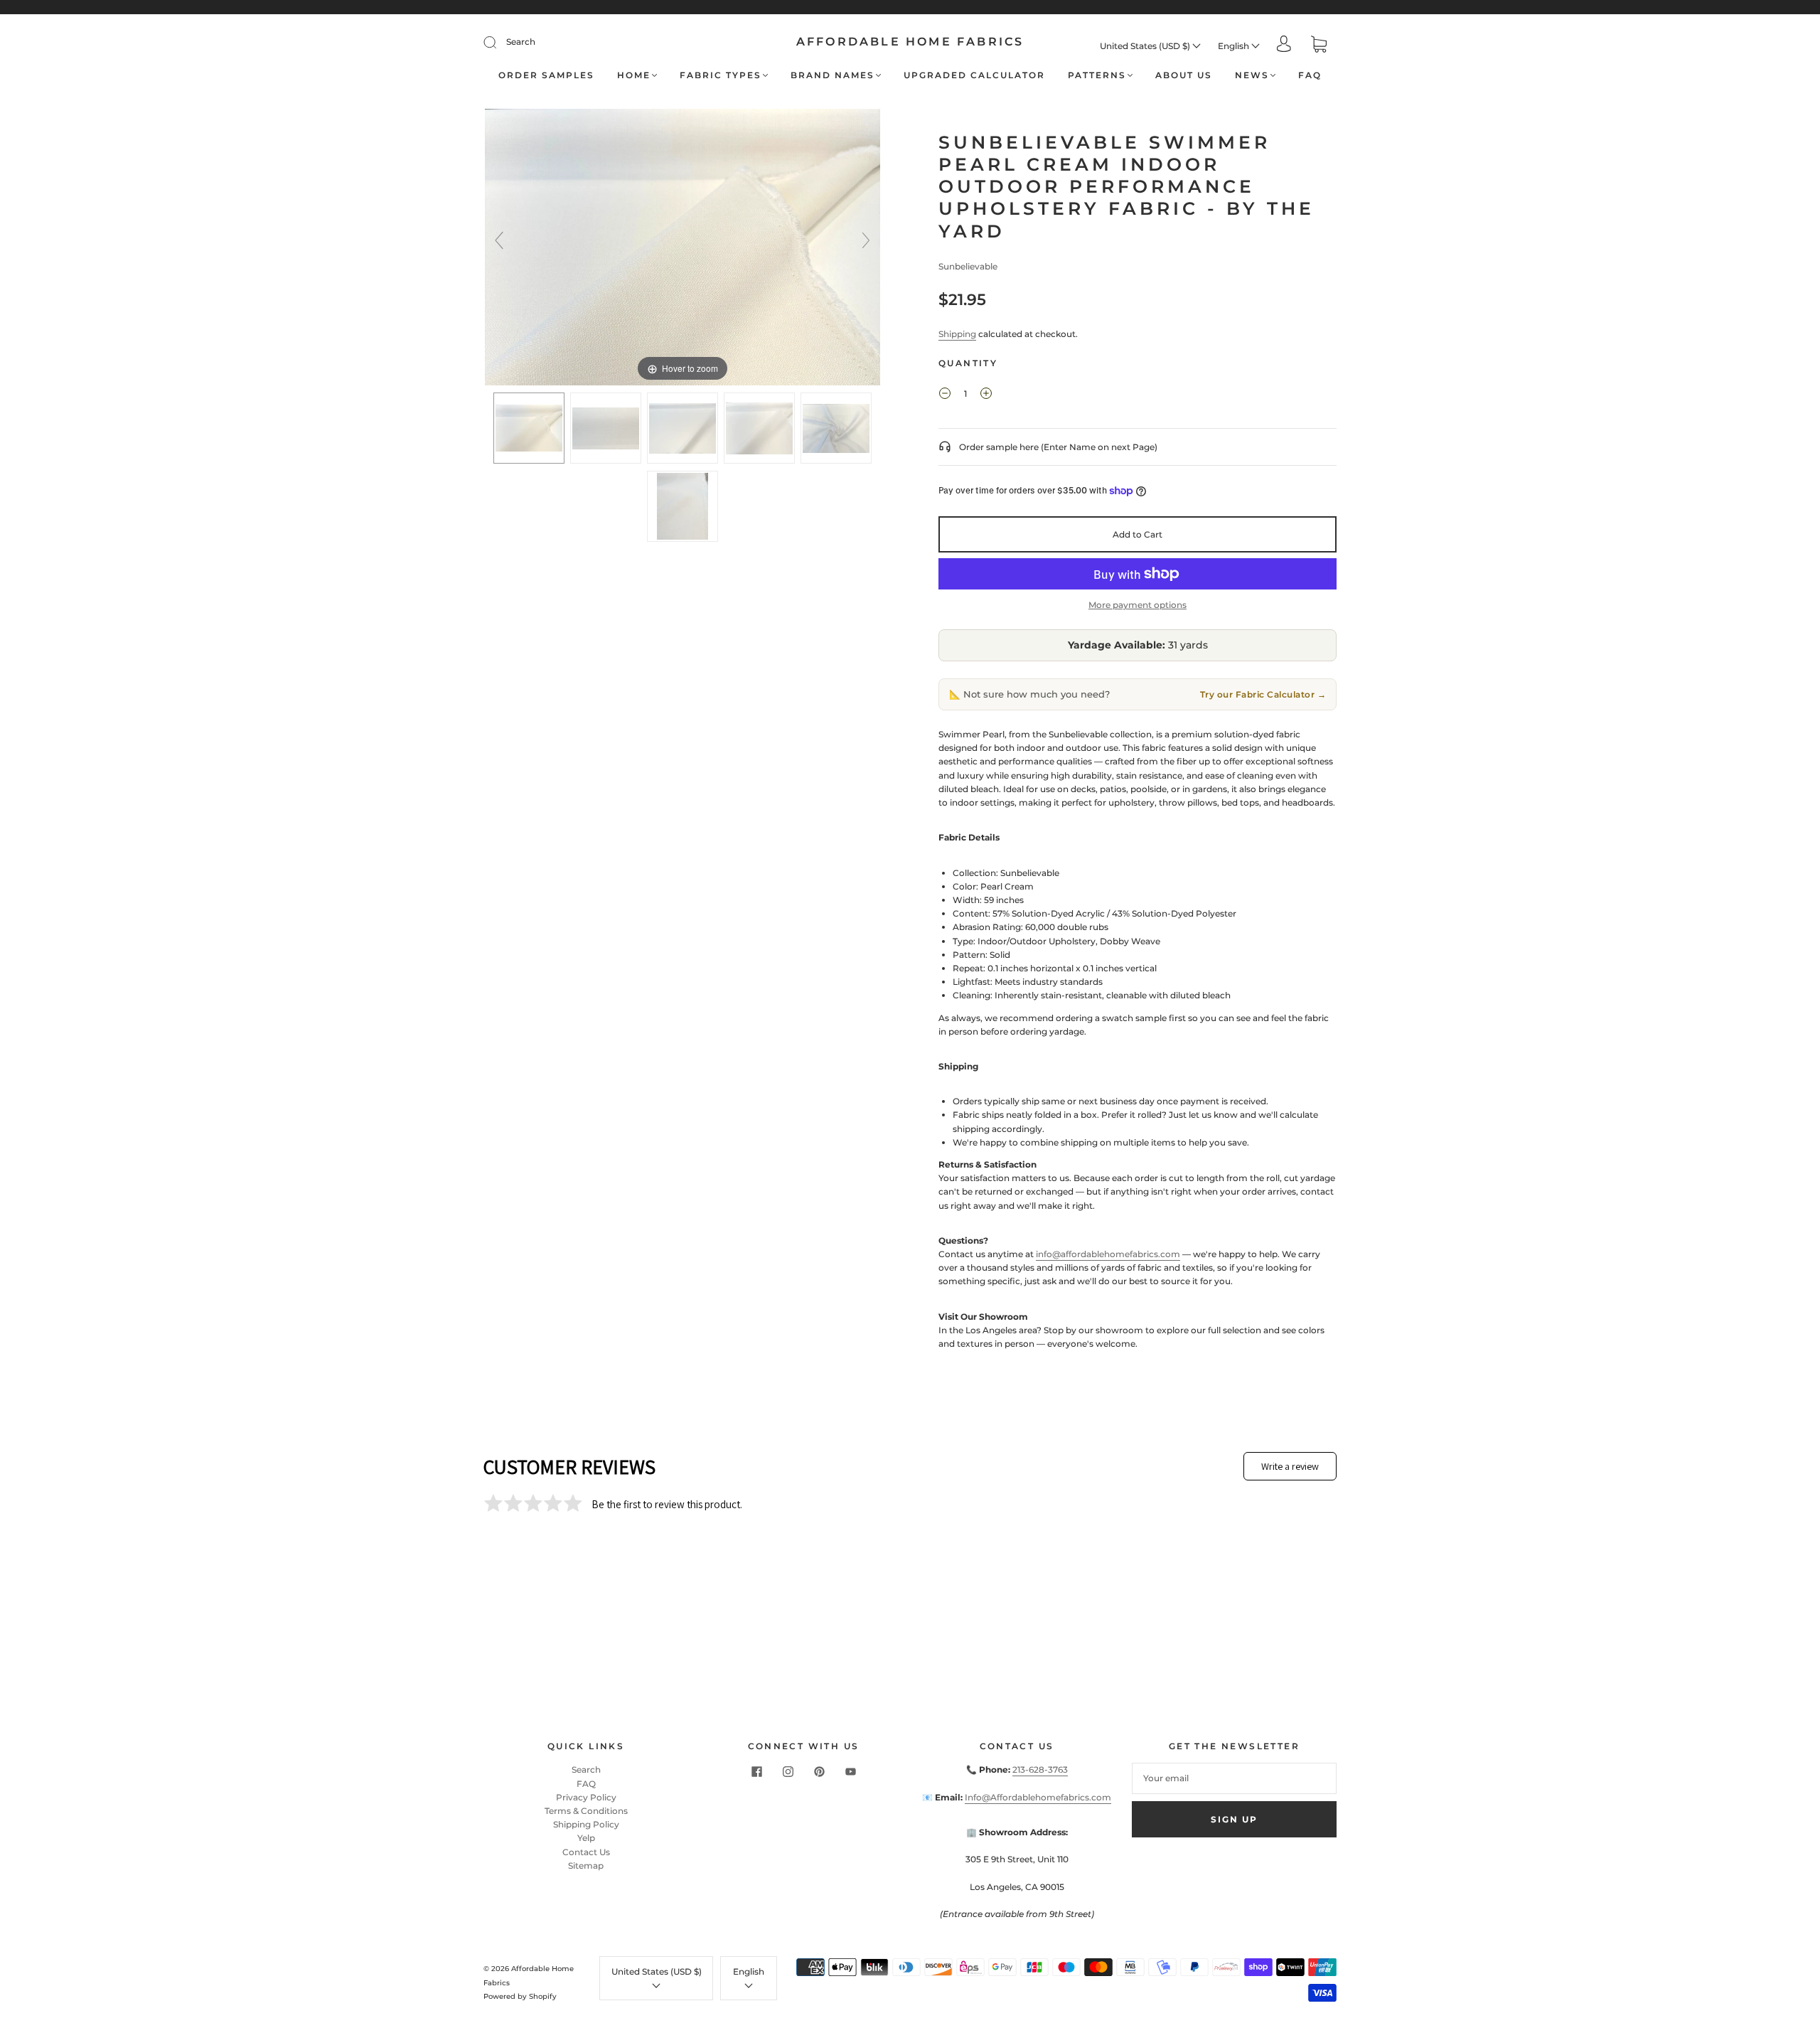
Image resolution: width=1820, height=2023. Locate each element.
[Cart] (1319, 46)
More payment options (1137, 605)
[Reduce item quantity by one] (945, 395)
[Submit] (499, 42)
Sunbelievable (968, 266)
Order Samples (546, 75)
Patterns (1097, 75)
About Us (1184, 75)
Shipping (957, 334)
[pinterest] (819, 1771)
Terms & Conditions (586, 1811)
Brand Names (833, 75)
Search (521, 42)
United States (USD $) (1146, 46)
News (1252, 75)
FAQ (1310, 75)
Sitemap (586, 1865)
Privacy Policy (586, 1797)
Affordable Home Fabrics (910, 42)
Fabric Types (721, 75)
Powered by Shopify (520, 1996)
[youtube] (850, 1771)
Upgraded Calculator (974, 75)
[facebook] (756, 1771)
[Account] (1284, 45)
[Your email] (1234, 1778)
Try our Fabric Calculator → (1263, 694)
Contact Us (586, 1852)
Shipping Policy (586, 1824)
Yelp (586, 1838)
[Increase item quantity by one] (986, 395)
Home (634, 75)
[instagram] (788, 1771)
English (1235, 46)
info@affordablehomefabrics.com (1108, 1254)
